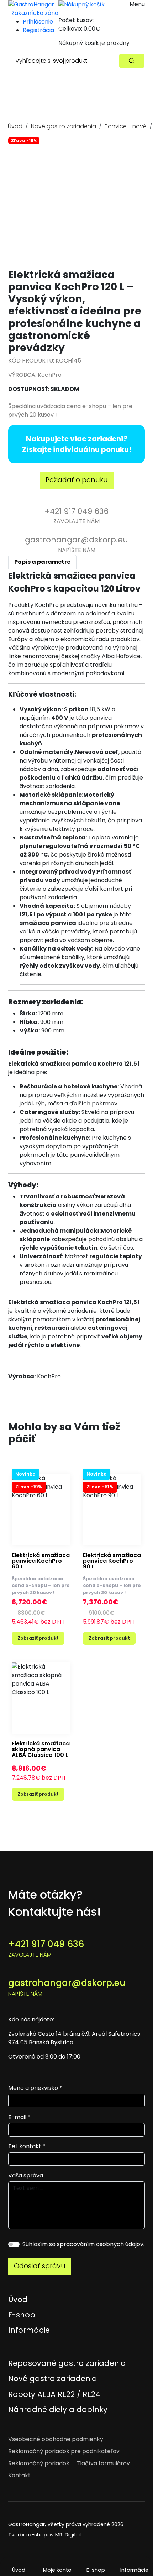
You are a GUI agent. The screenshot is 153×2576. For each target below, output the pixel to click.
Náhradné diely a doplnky (58, 2410)
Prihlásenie (38, 22)
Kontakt (19, 2475)
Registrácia (38, 30)
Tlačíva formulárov (103, 2463)
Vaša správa (26, 2176)
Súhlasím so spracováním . (83, 2244)
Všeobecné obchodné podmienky (56, 2439)
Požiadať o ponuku (77, 480)
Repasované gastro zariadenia (67, 2363)
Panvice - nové (126, 126)
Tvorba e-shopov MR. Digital (44, 2535)
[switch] (14, 2244)
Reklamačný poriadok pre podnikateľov (64, 2451)
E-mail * (19, 2117)
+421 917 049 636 (46, 1948)
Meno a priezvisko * (35, 2088)
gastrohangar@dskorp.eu (67, 1987)
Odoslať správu (40, 2266)
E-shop (96, 2570)
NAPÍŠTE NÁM (76, 544)
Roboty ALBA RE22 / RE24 (54, 2394)
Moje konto (57, 2570)
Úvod (15, 126)
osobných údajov (120, 2244)
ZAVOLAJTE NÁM (76, 516)
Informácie (29, 2330)
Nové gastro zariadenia (64, 126)
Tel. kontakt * (27, 2146)
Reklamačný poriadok (39, 2463)
